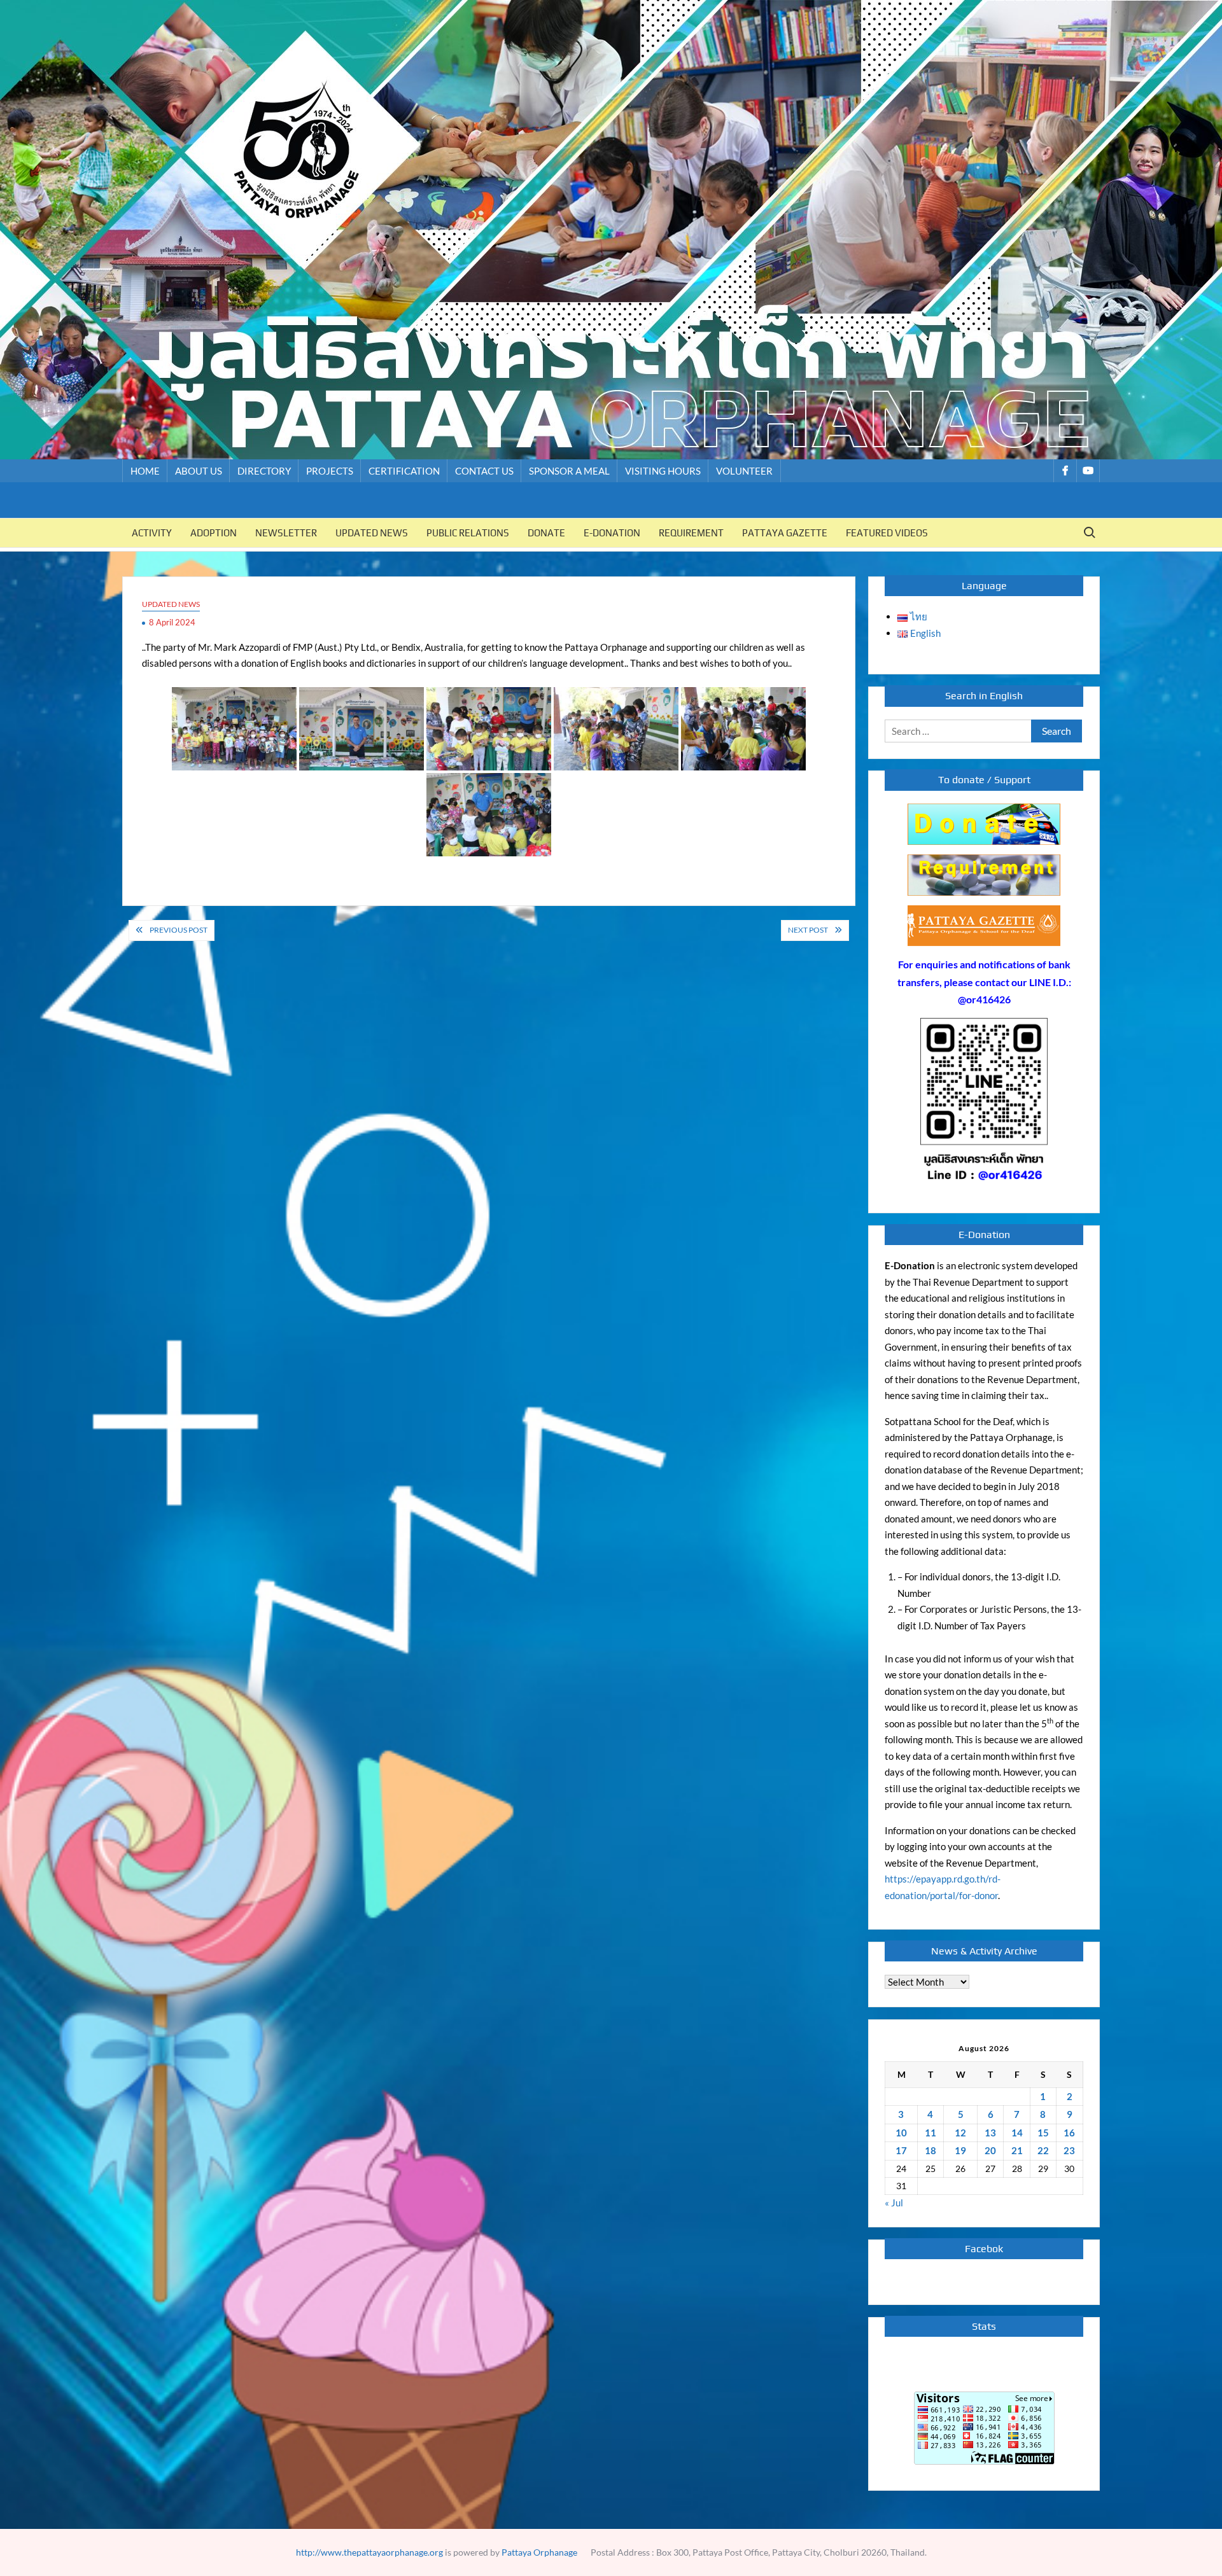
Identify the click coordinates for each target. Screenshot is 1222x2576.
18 (931, 2150)
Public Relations (468, 533)
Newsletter (286, 533)
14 (1017, 2133)
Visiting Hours (663, 471)
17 (901, 2150)
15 (1043, 2133)
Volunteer (744, 471)
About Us (199, 471)
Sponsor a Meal (569, 471)
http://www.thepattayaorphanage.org (369, 2552)
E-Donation (612, 533)
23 (1069, 2150)
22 (1043, 2150)
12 (960, 2133)
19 (960, 2150)
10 (901, 2133)
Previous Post (179, 930)
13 (990, 2133)
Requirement (691, 533)
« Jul (894, 2203)
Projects (330, 471)
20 (990, 2150)
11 (931, 2133)
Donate (546, 533)
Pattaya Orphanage (539, 2552)
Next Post (808, 930)
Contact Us (484, 471)
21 (1017, 2150)
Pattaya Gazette (785, 533)
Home (145, 471)
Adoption (214, 533)
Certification (404, 471)
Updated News (372, 533)
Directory (264, 471)
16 (1069, 2133)
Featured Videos (887, 533)
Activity (152, 533)
